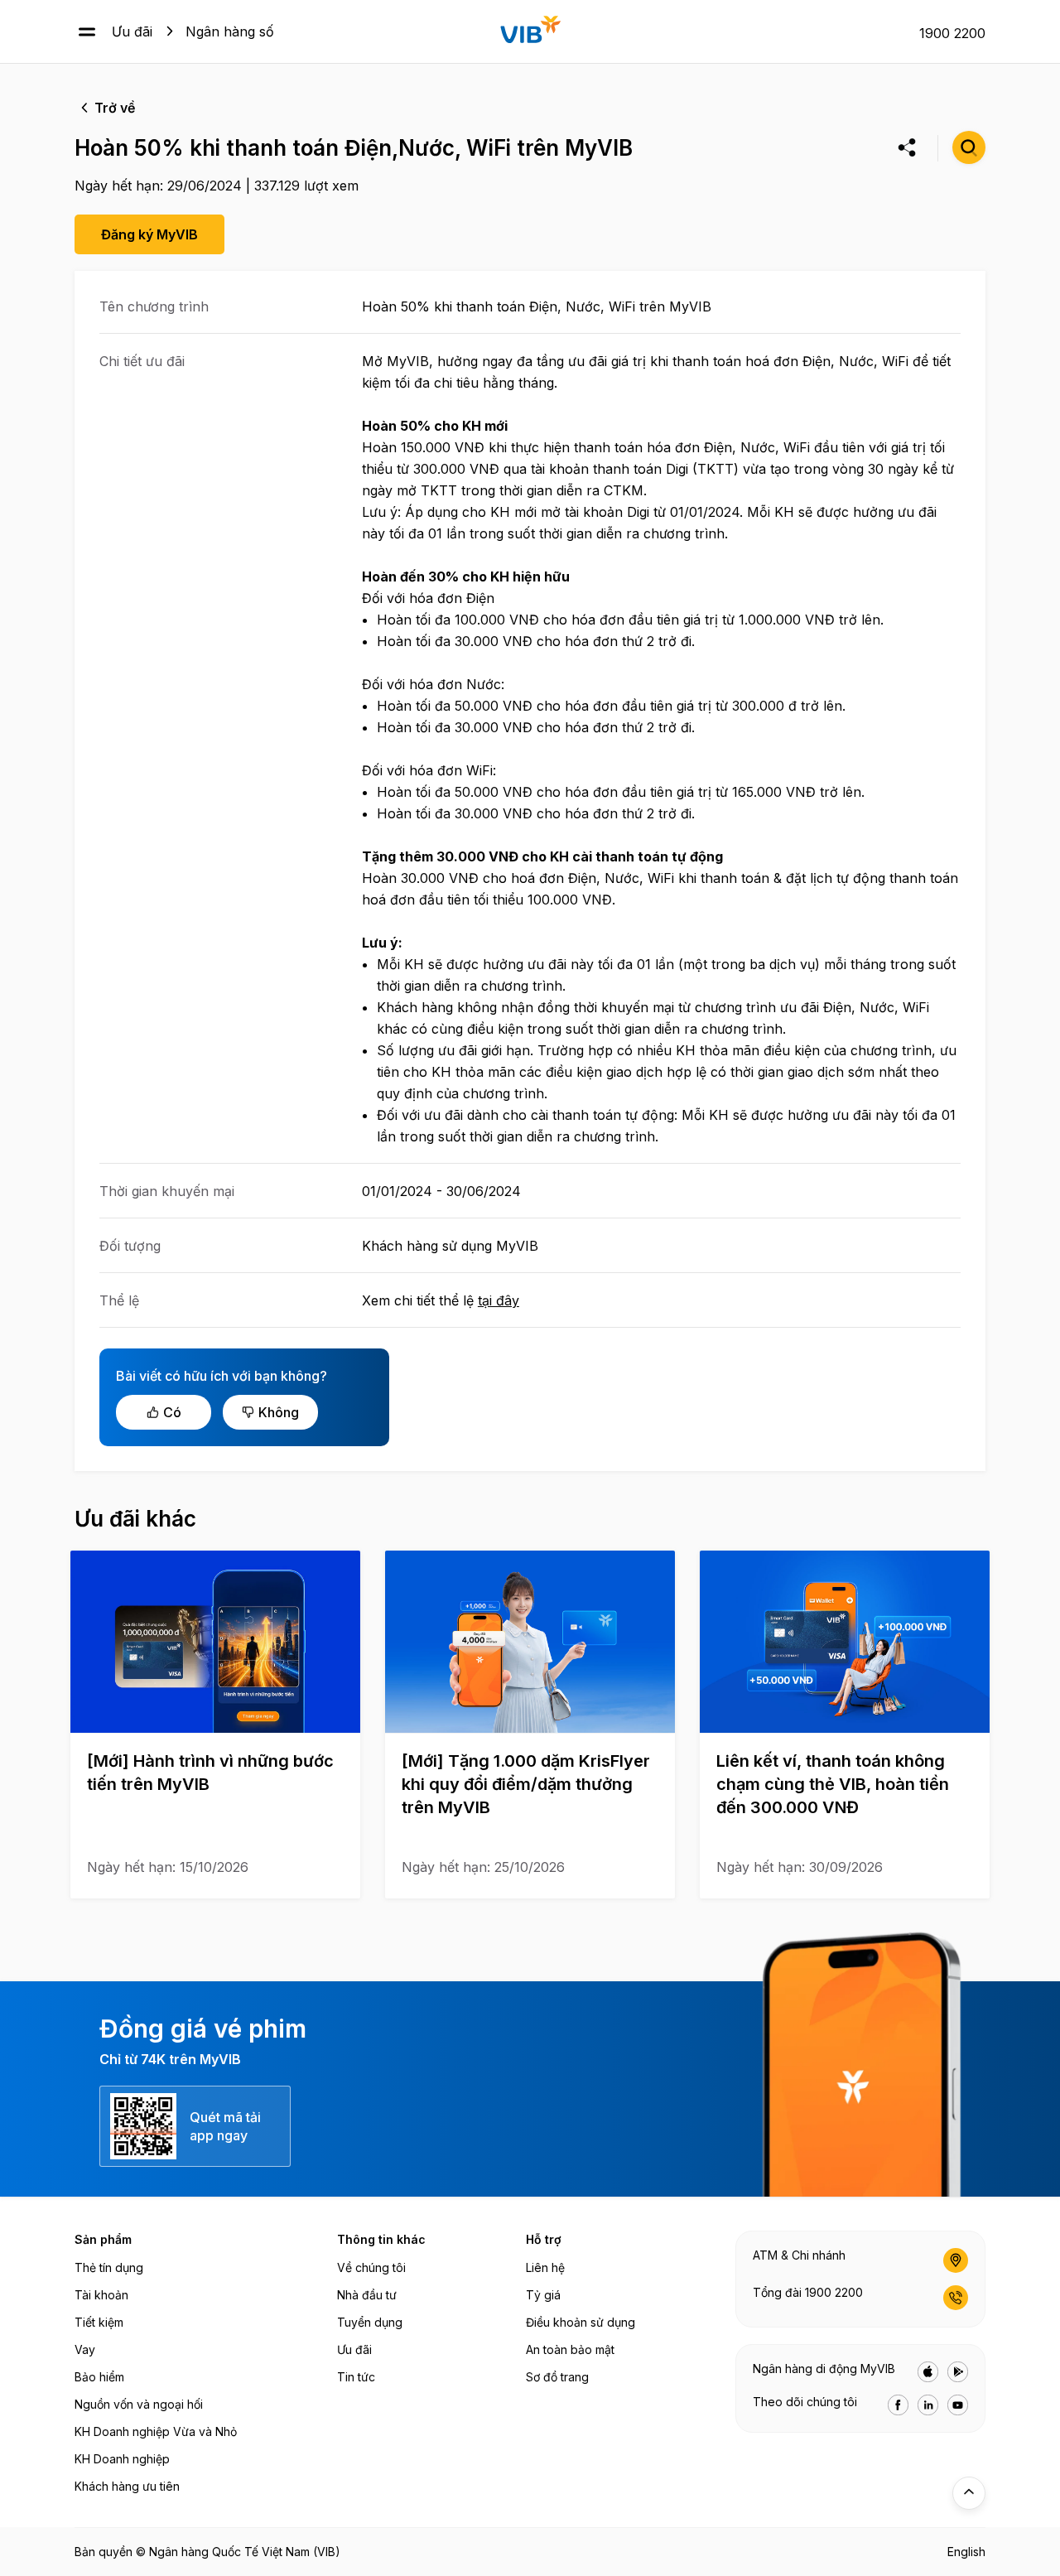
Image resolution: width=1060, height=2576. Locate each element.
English (966, 2552)
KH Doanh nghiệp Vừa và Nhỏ (156, 2431)
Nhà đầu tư (367, 2295)
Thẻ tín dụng (109, 2267)
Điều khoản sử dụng (581, 2322)
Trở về (115, 108)
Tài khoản (101, 2295)
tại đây (499, 1300)
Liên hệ (545, 2267)
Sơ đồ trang (557, 2377)
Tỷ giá (543, 2295)
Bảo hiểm (99, 2377)
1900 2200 (952, 33)
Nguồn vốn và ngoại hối (139, 2404)
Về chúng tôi (371, 2267)
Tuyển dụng (370, 2322)
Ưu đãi (132, 31)
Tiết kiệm (99, 2322)
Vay (85, 2349)
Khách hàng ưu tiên (127, 2486)
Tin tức (356, 2377)
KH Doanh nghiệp (122, 2459)
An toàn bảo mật (570, 2349)
